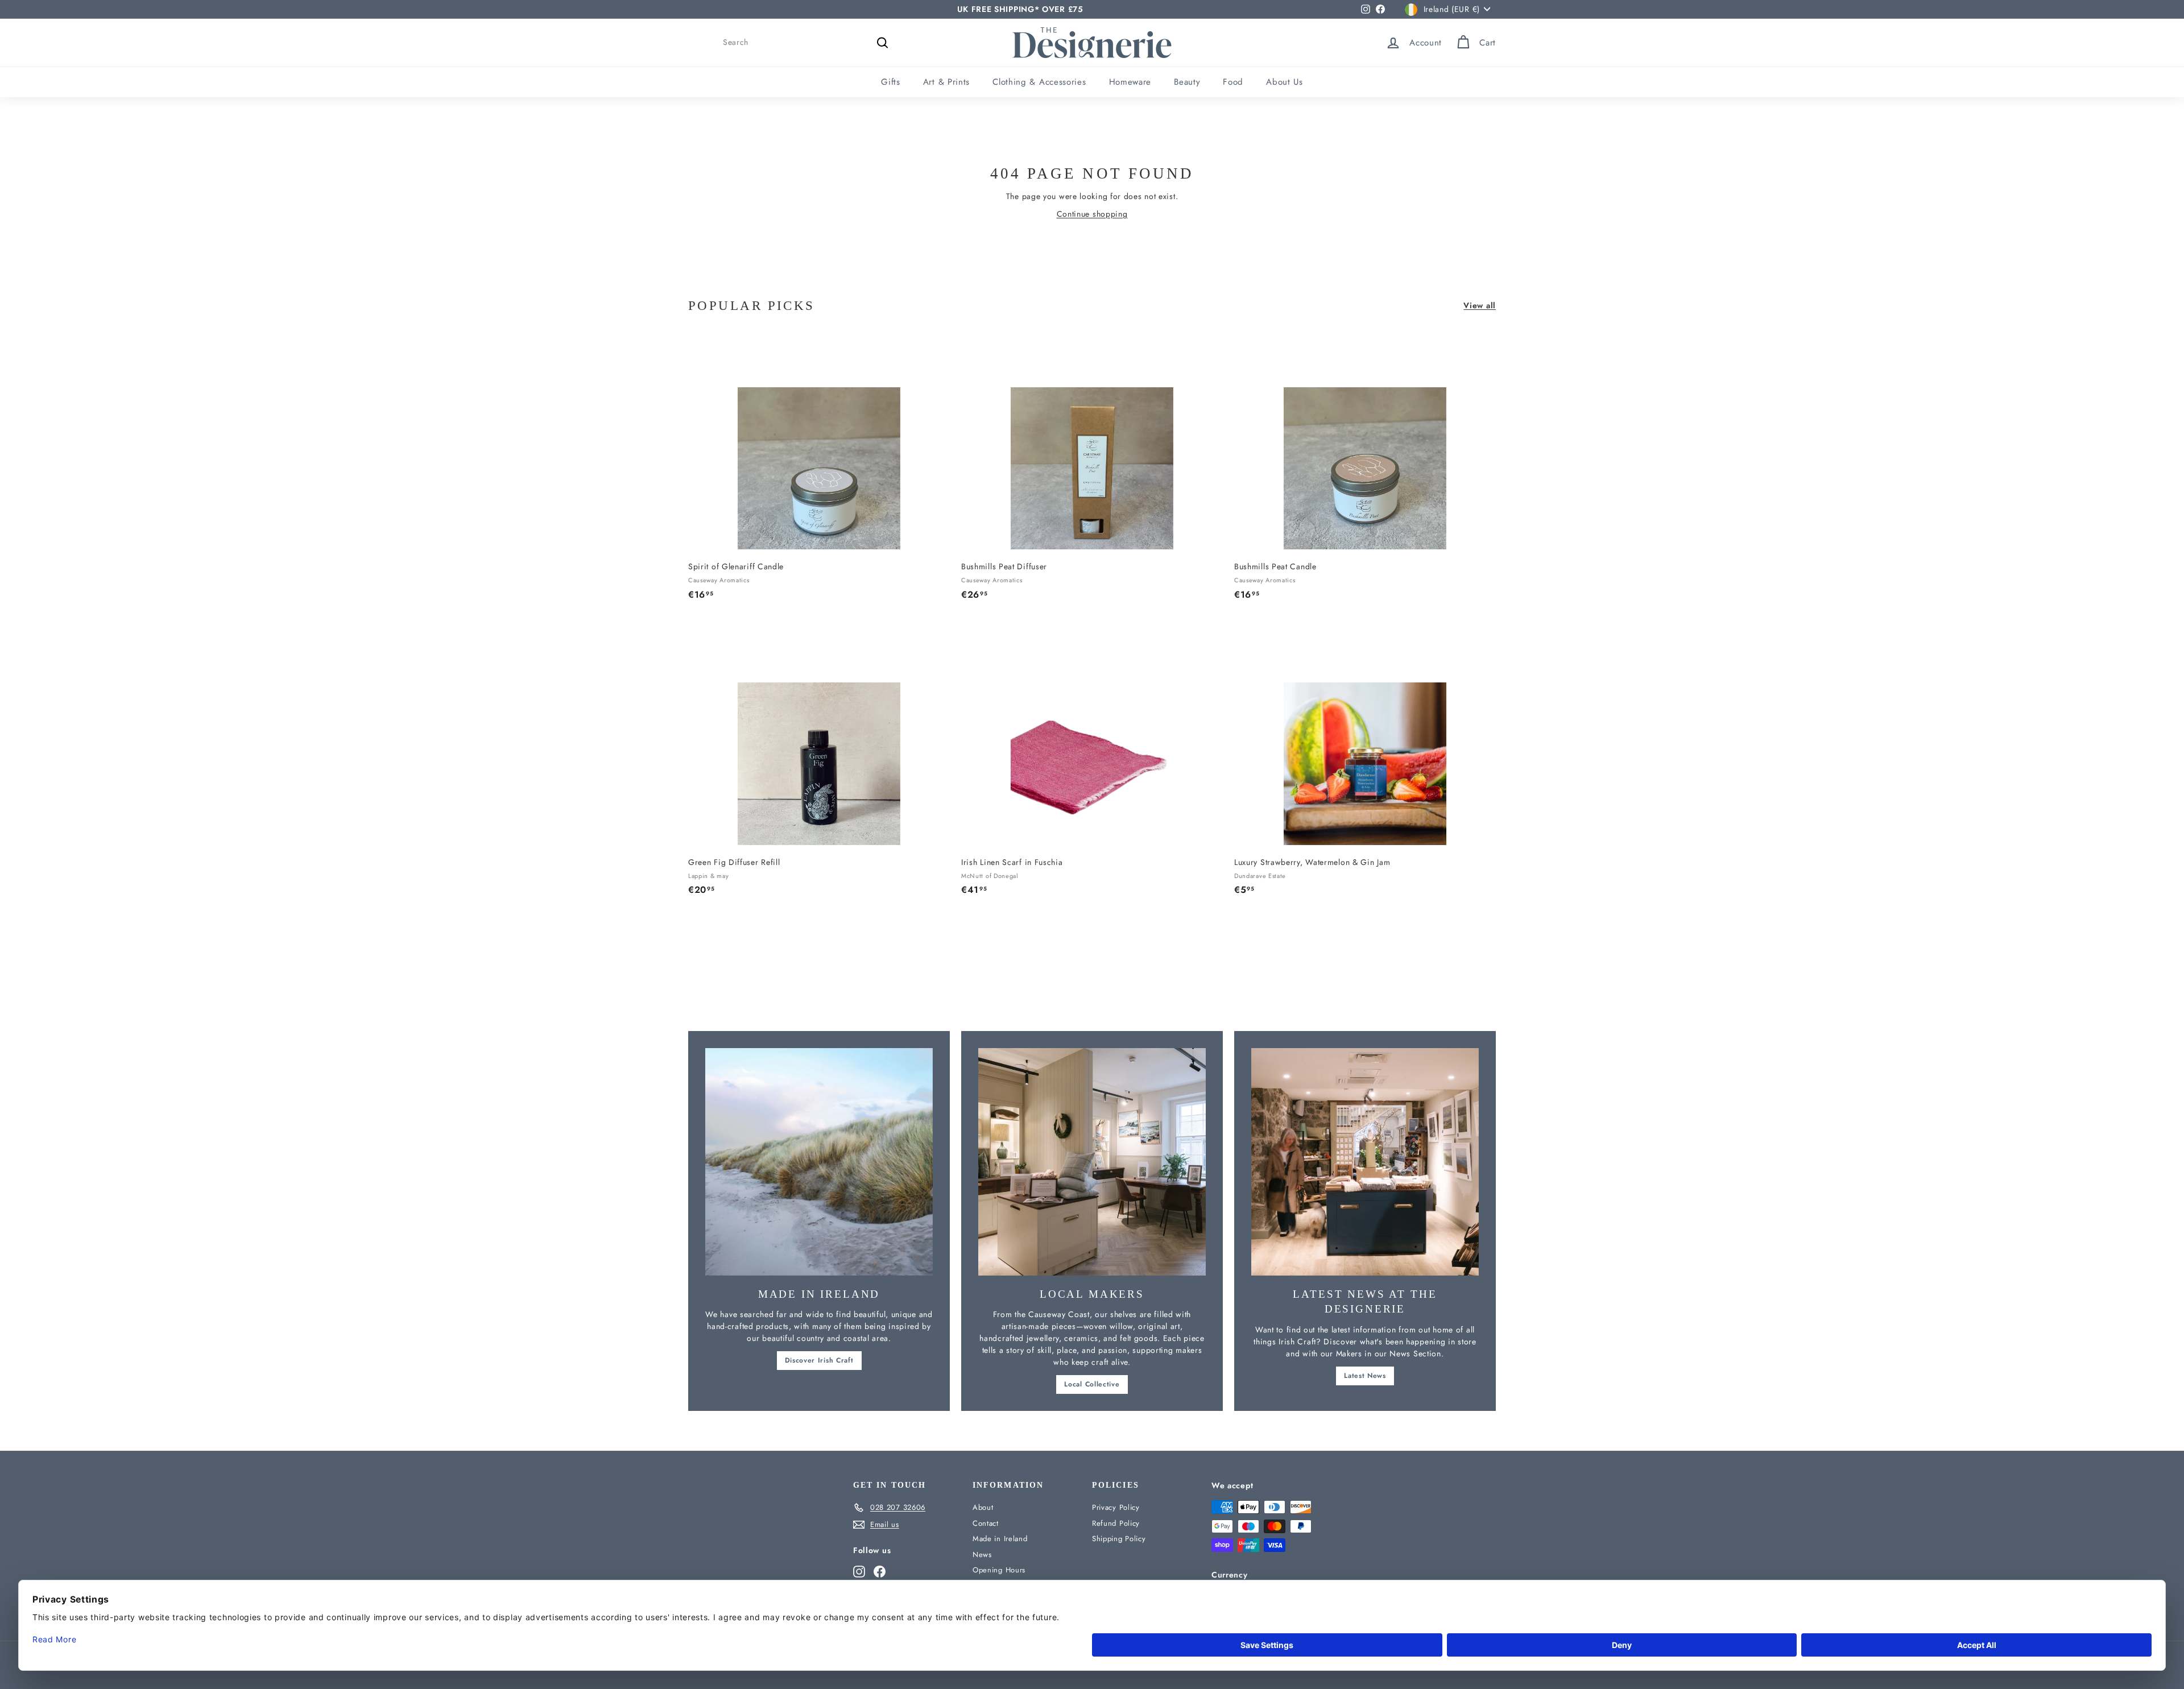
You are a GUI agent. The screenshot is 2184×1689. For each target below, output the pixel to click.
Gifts (891, 82)
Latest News (1365, 1376)
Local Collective (1092, 1384)
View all (1480, 305)
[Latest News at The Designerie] (1365, 1162)
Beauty (1187, 82)
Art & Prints (946, 82)
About (983, 1507)
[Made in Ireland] (819, 1162)
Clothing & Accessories (1039, 82)
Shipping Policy (1119, 1539)
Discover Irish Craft (819, 1360)
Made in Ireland (1000, 1539)
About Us (1285, 82)
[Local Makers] (1092, 1162)
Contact (986, 1523)
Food (1233, 82)
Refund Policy (1116, 1523)
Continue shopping (1092, 214)
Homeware (1130, 82)
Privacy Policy (1116, 1507)
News (982, 1555)
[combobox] (808, 42)
